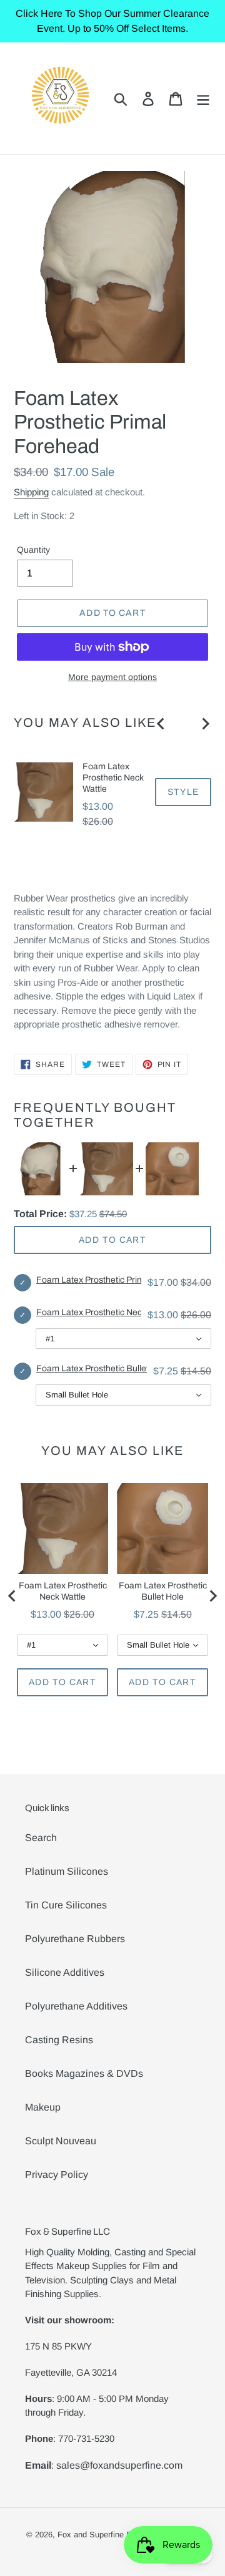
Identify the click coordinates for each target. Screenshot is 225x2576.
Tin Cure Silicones (66, 1905)
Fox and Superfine (91, 2535)
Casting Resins (59, 2040)
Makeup (43, 2107)
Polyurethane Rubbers (75, 1939)
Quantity (33, 550)
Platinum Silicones (67, 1871)
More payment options (112, 677)
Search (41, 1838)
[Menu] (203, 98)
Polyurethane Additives (76, 2006)
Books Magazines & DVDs (84, 2073)
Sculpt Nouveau (61, 2141)
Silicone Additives (65, 1972)
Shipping (31, 492)
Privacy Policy (57, 2175)
